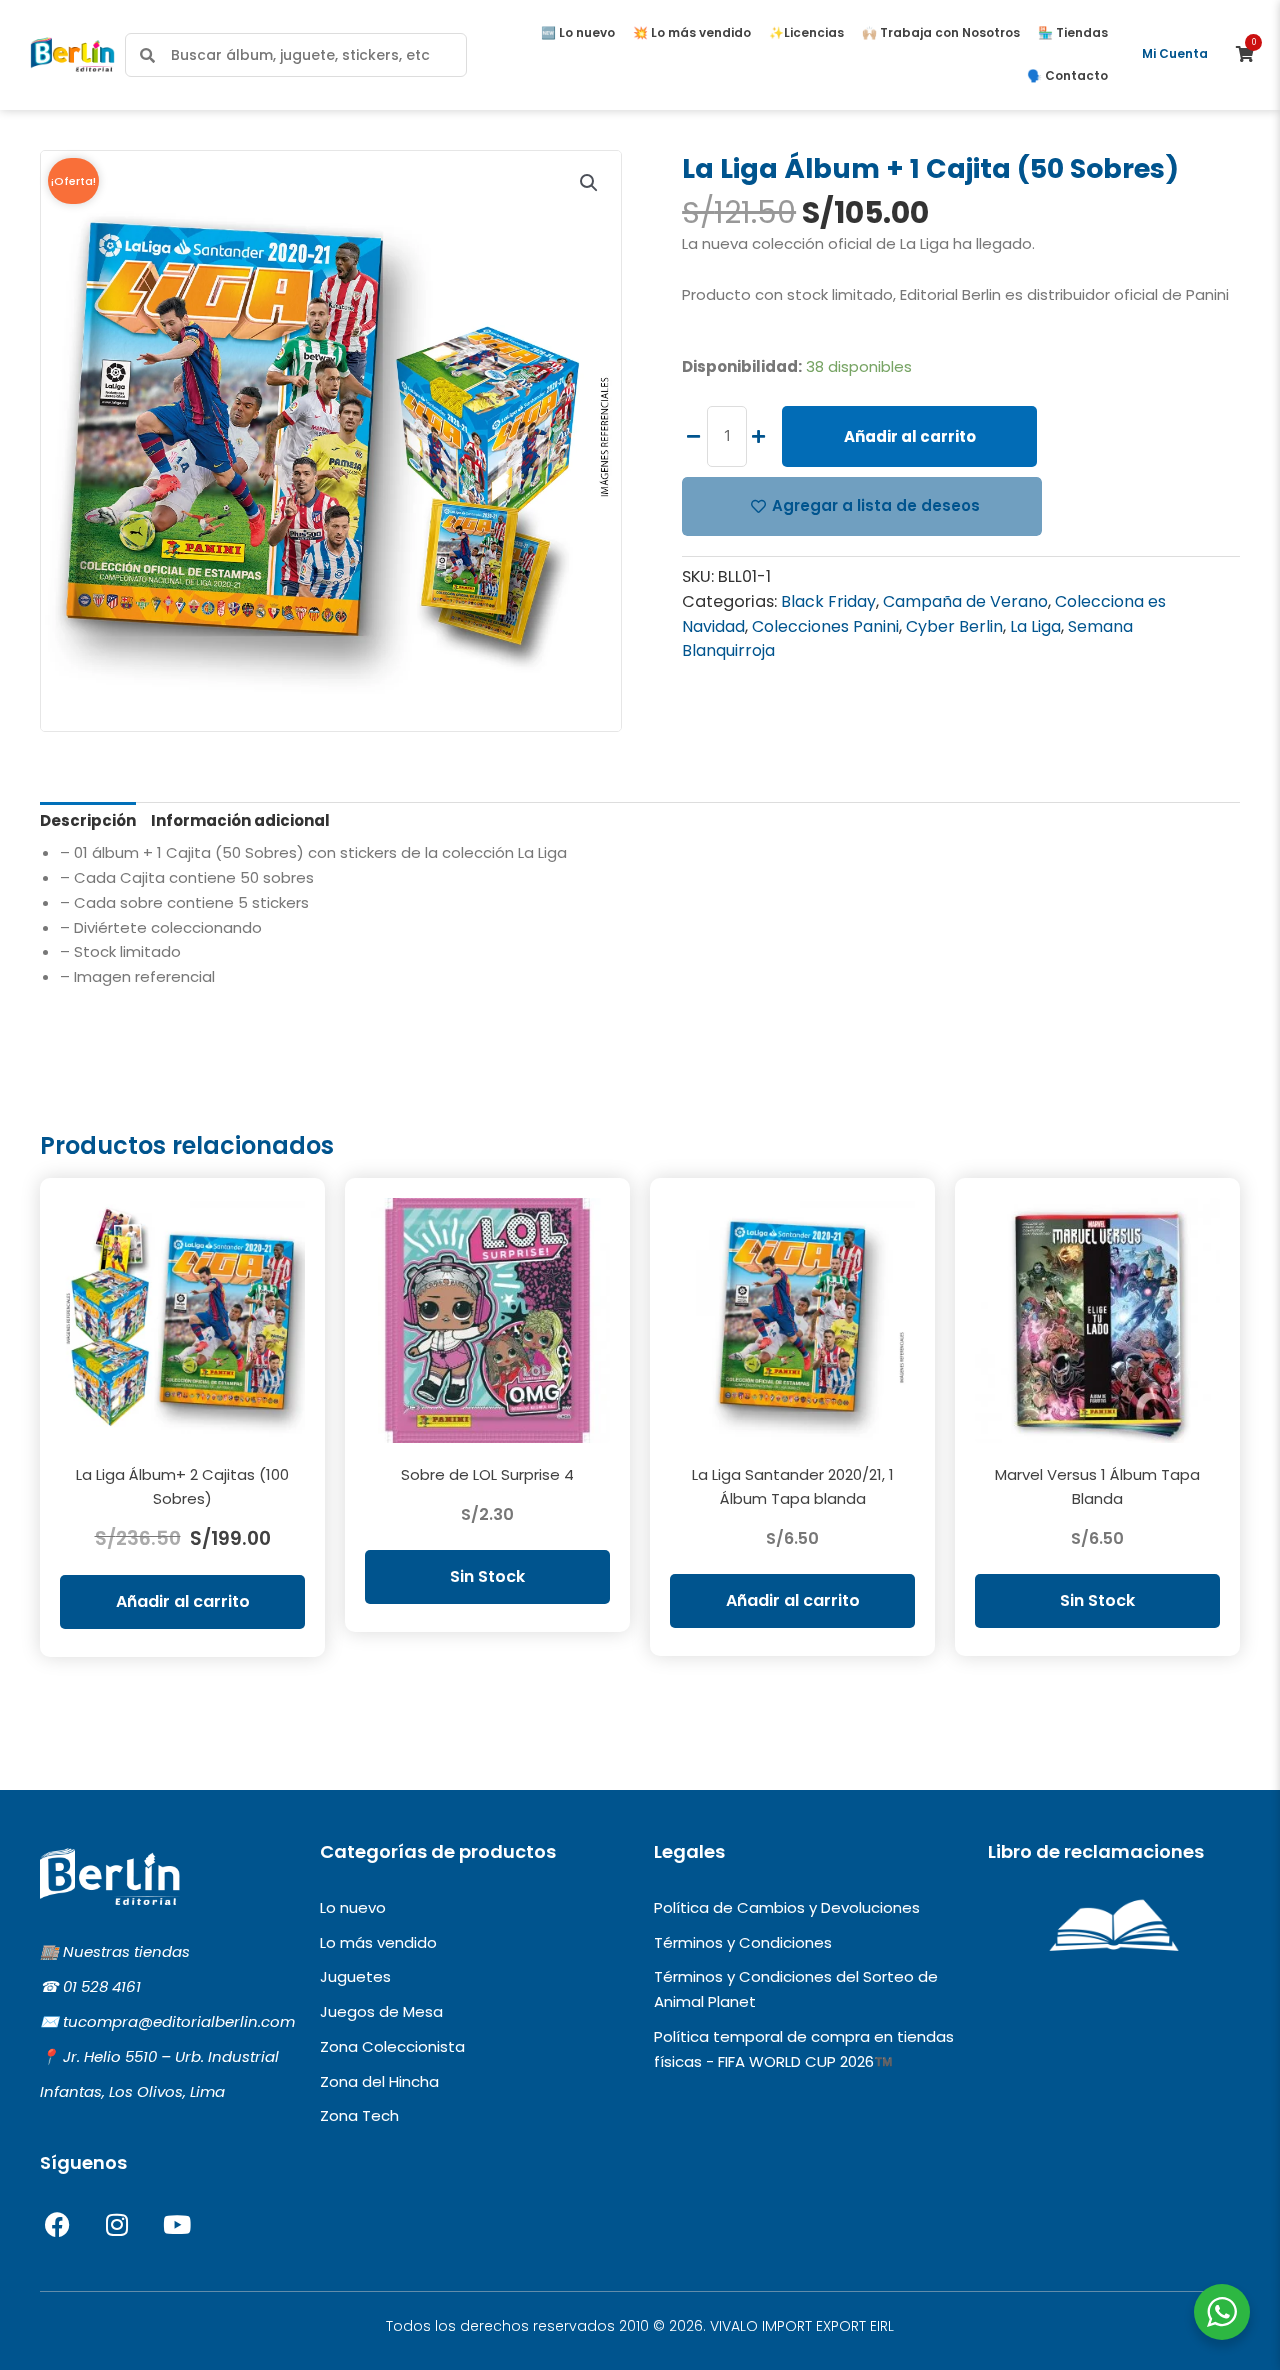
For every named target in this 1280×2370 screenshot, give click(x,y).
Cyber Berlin (954, 626)
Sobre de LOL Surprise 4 (487, 1474)
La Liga (1035, 626)
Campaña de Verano (965, 601)
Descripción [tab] (88, 820)
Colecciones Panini (825, 626)
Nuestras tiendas (126, 1951)
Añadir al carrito (910, 436)
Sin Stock (487, 1576)
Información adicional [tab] (240, 820)
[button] (589, 183)
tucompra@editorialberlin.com (179, 2021)
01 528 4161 (102, 1986)
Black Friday (828, 601)
